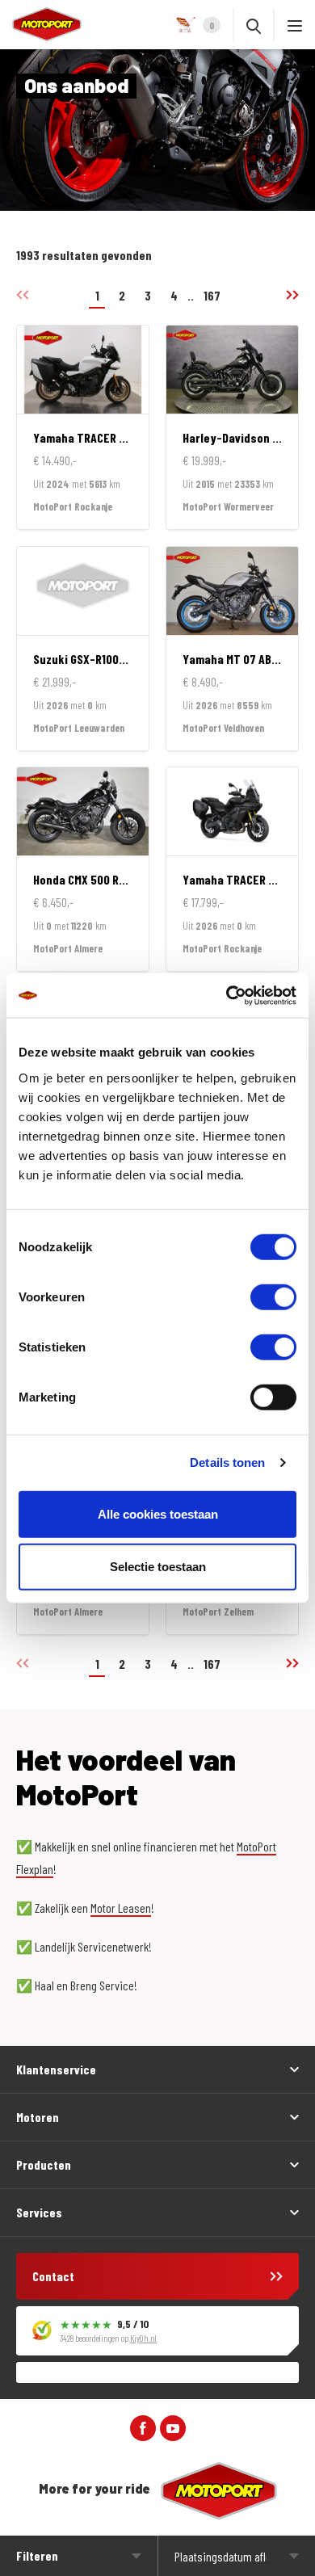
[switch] (273, 1296)
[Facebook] (143, 2427)
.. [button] (191, 295)
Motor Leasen (121, 1908)
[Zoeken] (254, 25)
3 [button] (148, 295)
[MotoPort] (41, 24)
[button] (286, 295)
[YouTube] (173, 2427)
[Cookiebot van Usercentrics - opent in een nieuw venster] (227, 995)
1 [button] (97, 295)
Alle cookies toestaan (158, 1513)
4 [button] (174, 295)
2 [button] (122, 295)
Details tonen (227, 1462)
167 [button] (212, 295)
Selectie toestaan (158, 1567)
